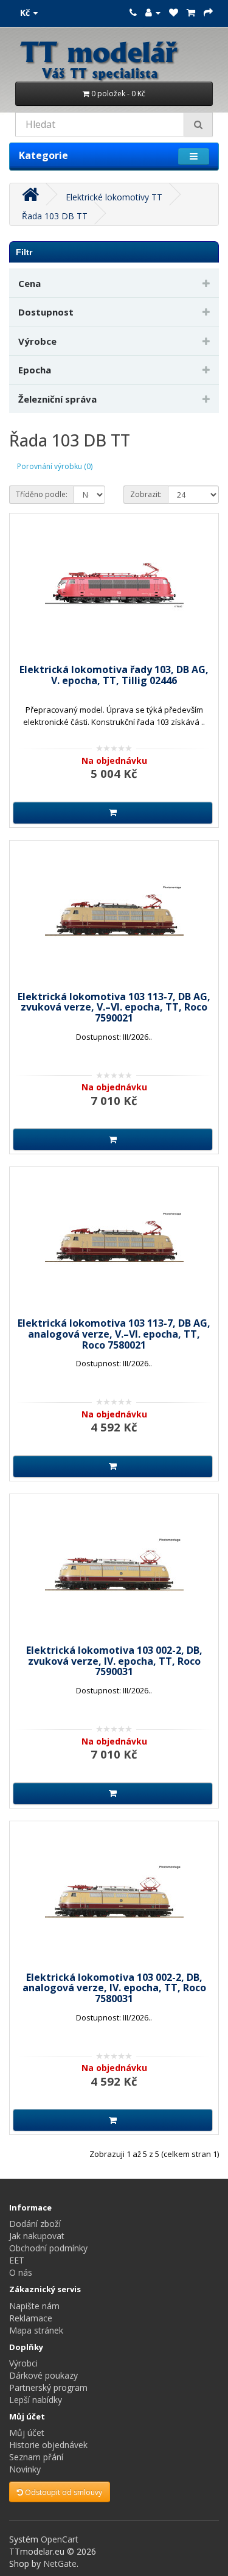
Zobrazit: (146, 494)
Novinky (25, 2469)
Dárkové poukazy (43, 2375)
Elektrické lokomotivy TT (114, 197)
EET (17, 2260)
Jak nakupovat (37, 2236)
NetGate (60, 2564)
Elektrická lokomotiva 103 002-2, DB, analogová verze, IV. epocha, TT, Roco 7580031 (114, 1988)
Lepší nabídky (36, 2400)
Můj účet (27, 2433)
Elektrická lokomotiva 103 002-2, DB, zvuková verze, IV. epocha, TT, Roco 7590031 (114, 1661)
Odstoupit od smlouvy (63, 2492)
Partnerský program (48, 2387)
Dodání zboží (35, 2224)
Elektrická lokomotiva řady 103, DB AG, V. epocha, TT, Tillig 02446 (114, 675)
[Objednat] (208, 12)
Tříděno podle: (42, 494)
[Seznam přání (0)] (174, 12)
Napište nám (34, 2306)
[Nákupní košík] (191, 12)
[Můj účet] (153, 12)
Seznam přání (36, 2457)
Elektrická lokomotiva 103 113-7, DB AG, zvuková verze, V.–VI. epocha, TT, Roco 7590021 (114, 1007)
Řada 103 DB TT (55, 216)
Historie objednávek (48, 2445)
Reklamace (31, 2318)
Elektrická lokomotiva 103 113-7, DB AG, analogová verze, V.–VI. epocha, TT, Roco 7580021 (114, 1334)
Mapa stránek (36, 2330)
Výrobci (23, 2363)
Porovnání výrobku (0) (55, 466)
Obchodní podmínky (48, 2248)
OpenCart (60, 2539)
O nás (21, 2272)
